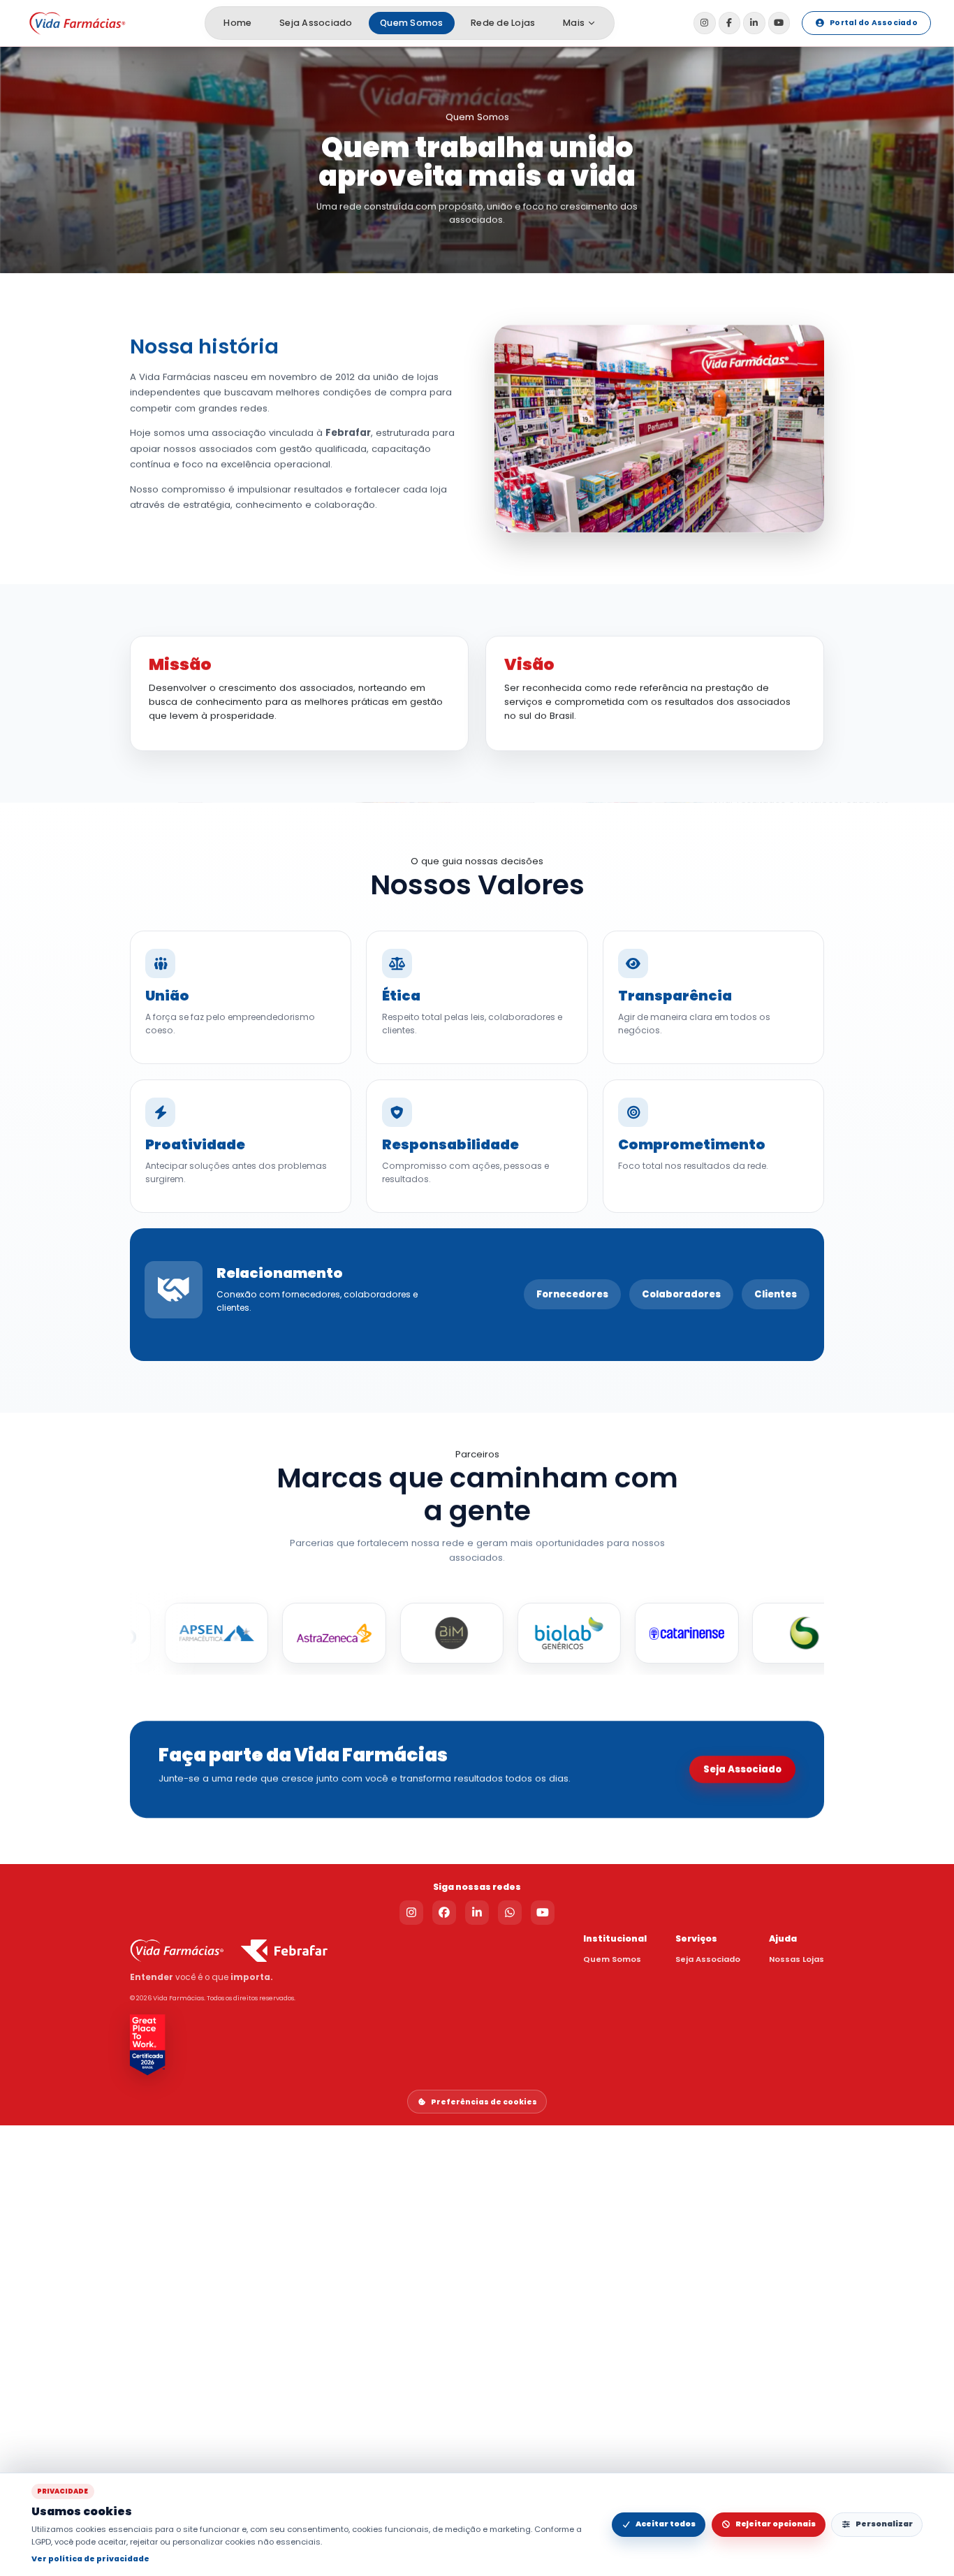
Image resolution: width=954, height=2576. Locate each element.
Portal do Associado (874, 23)
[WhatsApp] (510, 1913)
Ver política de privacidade (90, 2559)
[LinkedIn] (754, 23)
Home (237, 23)
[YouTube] (779, 23)
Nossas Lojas (797, 1959)
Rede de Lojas (503, 23)
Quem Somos (411, 23)
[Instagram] (704, 23)
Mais (574, 23)
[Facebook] (729, 23)
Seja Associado (316, 23)
